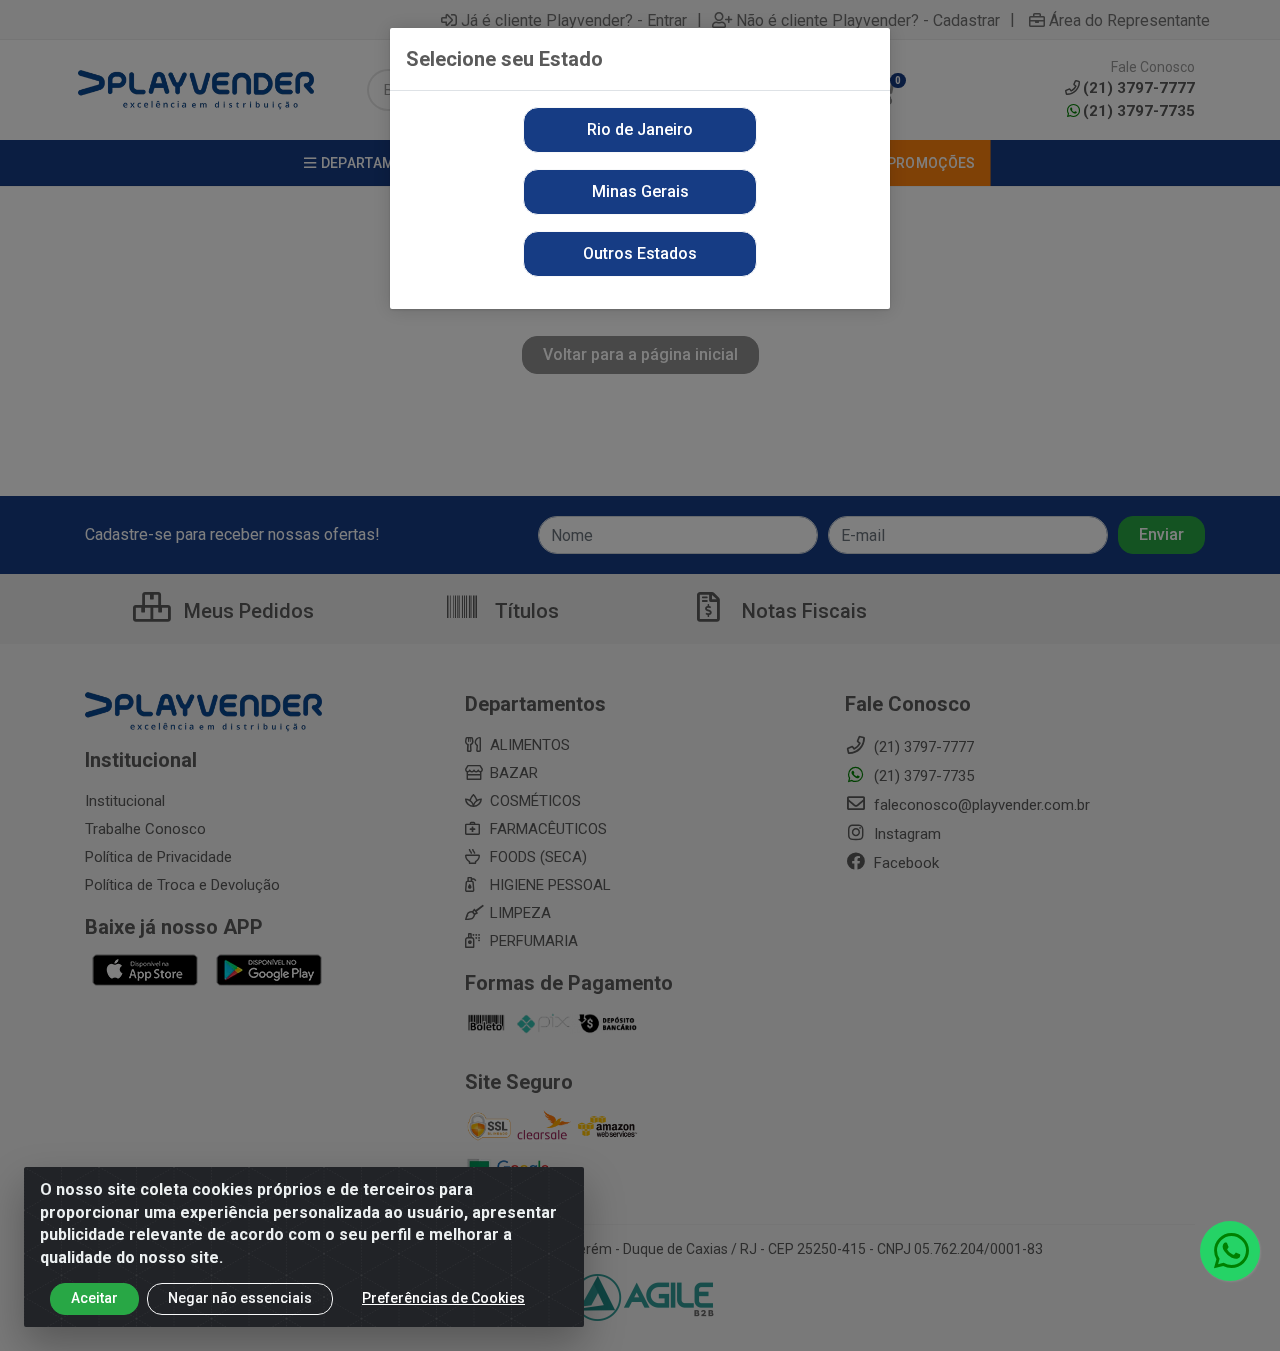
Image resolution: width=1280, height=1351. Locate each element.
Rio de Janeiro (640, 129)
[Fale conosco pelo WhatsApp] (1230, 1251)
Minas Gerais (640, 191)
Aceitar (94, 1298)
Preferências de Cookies (443, 1298)
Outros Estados (640, 253)
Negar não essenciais (240, 1298)
